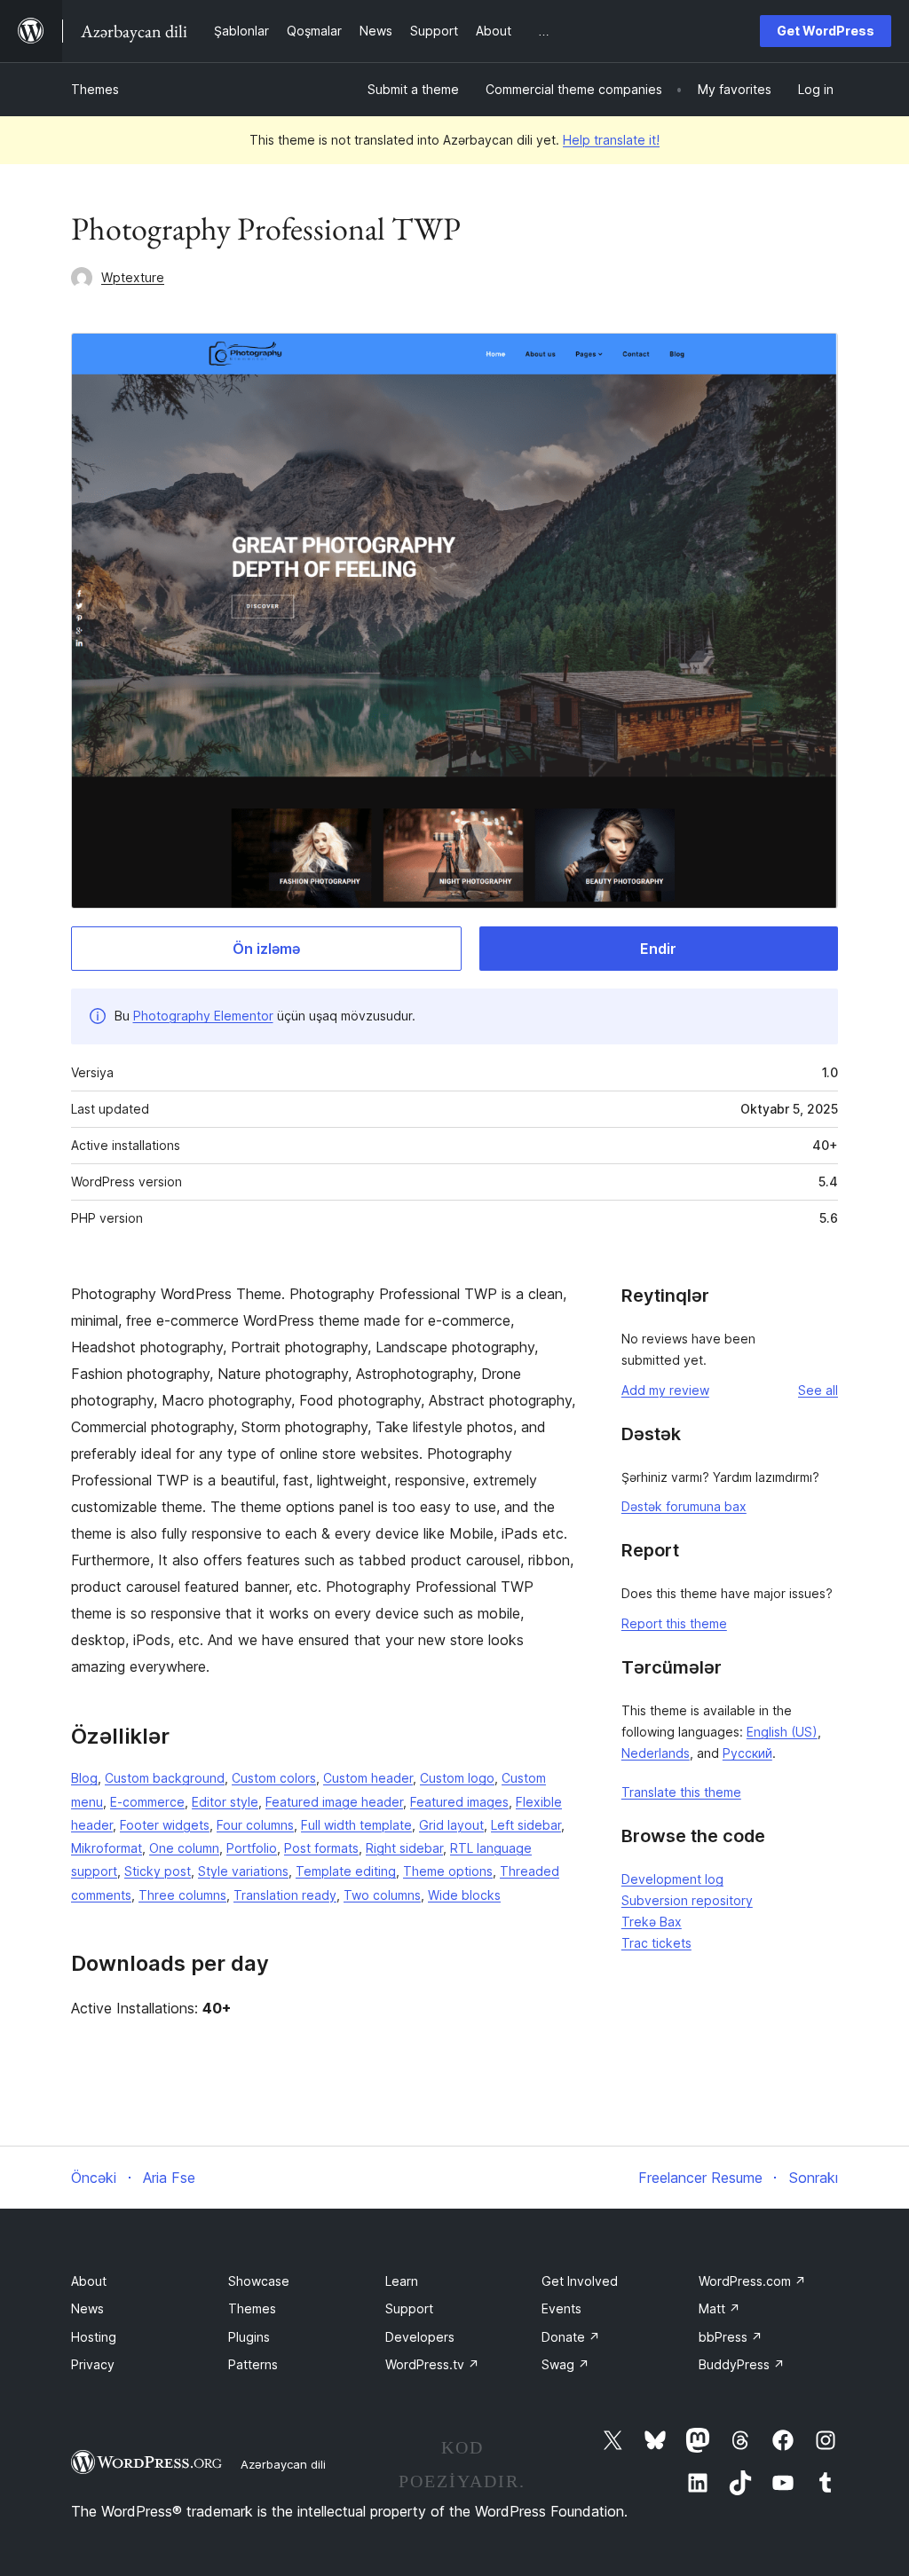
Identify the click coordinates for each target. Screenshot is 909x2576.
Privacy (93, 2364)
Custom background (165, 1778)
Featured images (459, 1802)
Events (561, 2308)
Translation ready (285, 1895)
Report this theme (674, 1623)
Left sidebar (526, 1825)
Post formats (321, 1848)
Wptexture (133, 277)
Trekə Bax (652, 1922)
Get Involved (580, 2281)
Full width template (356, 1825)
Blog (84, 1778)
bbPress (731, 2337)
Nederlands (656, 1753)
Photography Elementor (203, 1016)
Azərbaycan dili (283, 2464)
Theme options (448, 1871)
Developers (420, 2337)
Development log (672, 1879)
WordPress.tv (432, 2364)
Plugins (249, 2337)
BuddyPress (742, 2364)
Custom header (368, 1778)
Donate (571, 2337)
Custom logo (457, 1778)
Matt (719, 2308)
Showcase (259, 2281)
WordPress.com (752, 2281)
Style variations (243, 1871)
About (89, 2281)
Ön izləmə (266, 949)
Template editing (346, 1871)
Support (409, 2308)
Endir (658, 949)
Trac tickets (656, 1943)
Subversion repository (687, 1900)
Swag (565, 2364)
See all (818, 1390)
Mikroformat (107, 1848)
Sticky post (158, 1871)
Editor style (225, 1802)
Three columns (182, 1895)
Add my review (665, 1390)
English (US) (782, 1732)
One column (184, 1848)
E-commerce (147, 1802)
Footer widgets (165, 1825)
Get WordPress (826, 31)
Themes (95, 89)
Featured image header (334, 1802)
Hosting (94, 2337)
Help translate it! (611, 140)
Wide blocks (464, 1895)
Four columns (255, 1825)
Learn (402, 2281)
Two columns (382, 1895)
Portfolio (252, 1848)
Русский (747, 1753)
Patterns (253, 2364)
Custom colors (274, 1778)
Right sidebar (404, 1848)
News (87, 2308)
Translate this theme (681, 1792)
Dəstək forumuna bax (684, 1506)
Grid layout (451, 1825)
